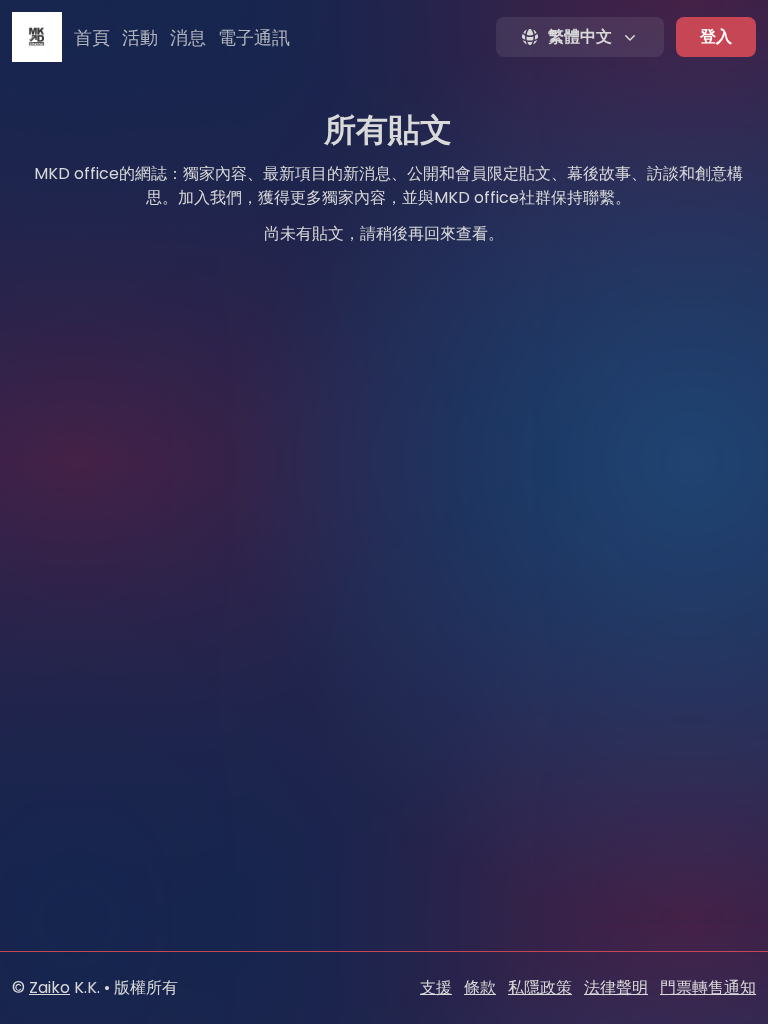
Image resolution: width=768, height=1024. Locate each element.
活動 (140, 37)
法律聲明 (616, 987)
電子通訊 (254, 37)
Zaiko (49, 987)
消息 (188, 37)
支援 (436, 987)
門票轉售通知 (708, 987)
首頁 (92, 37)
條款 (480, 987)
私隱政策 (540, 987)
